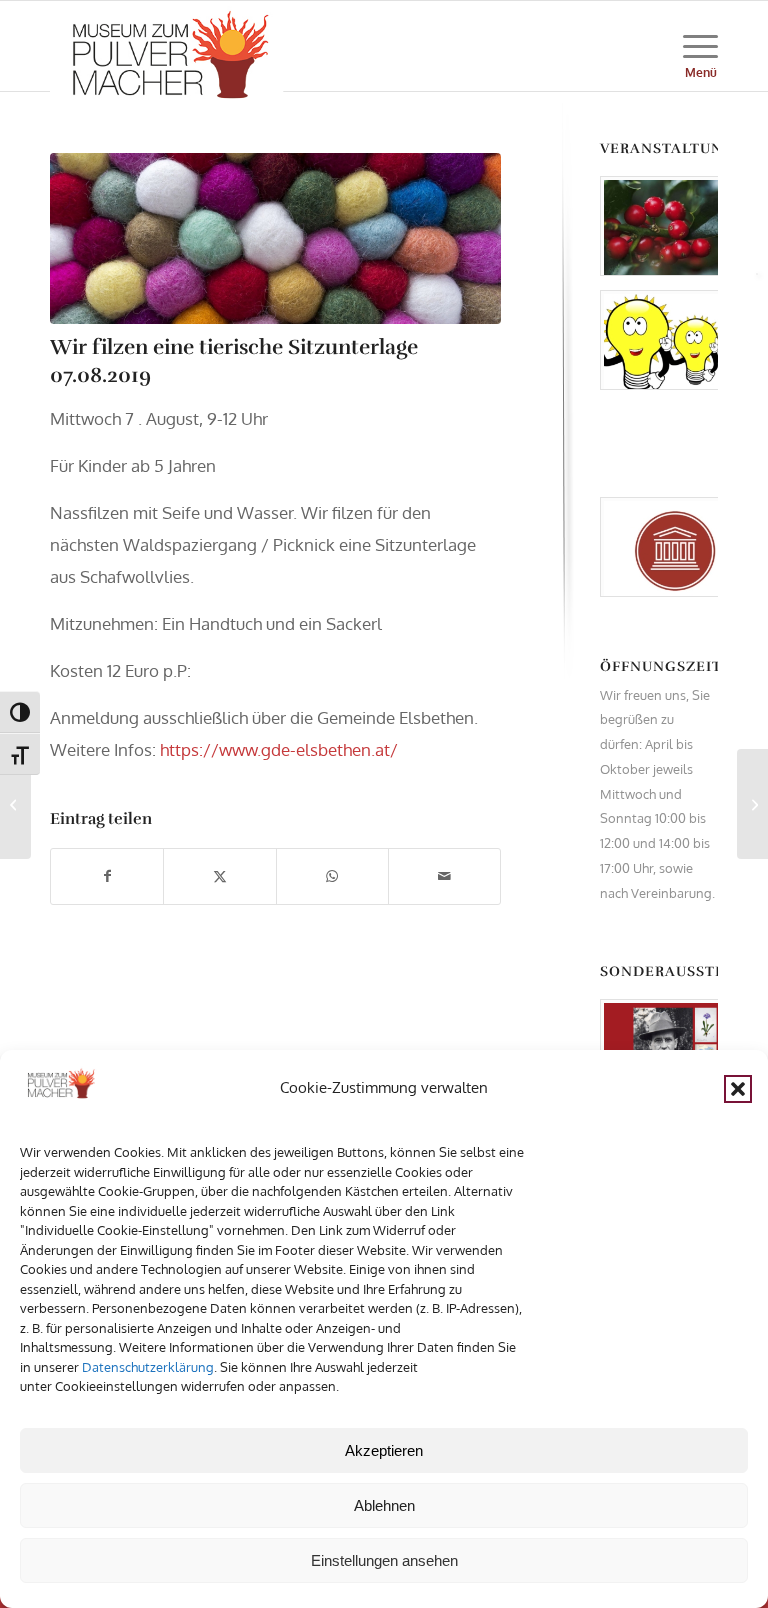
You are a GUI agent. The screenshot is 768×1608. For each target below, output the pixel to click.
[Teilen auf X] (219, 876)
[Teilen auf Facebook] (107, 876)
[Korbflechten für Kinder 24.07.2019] (15, 804)
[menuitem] (690, 46)
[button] (738, 1089)
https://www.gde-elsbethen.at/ (279, 749)
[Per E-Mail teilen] (444, 876)
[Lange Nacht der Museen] (752, 804)
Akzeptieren (384, 1450)
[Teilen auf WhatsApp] (332, 876)
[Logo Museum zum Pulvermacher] (167, 46)
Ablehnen (384, 1505)
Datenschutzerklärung (148, 1367)
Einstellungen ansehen (384, 1560)
